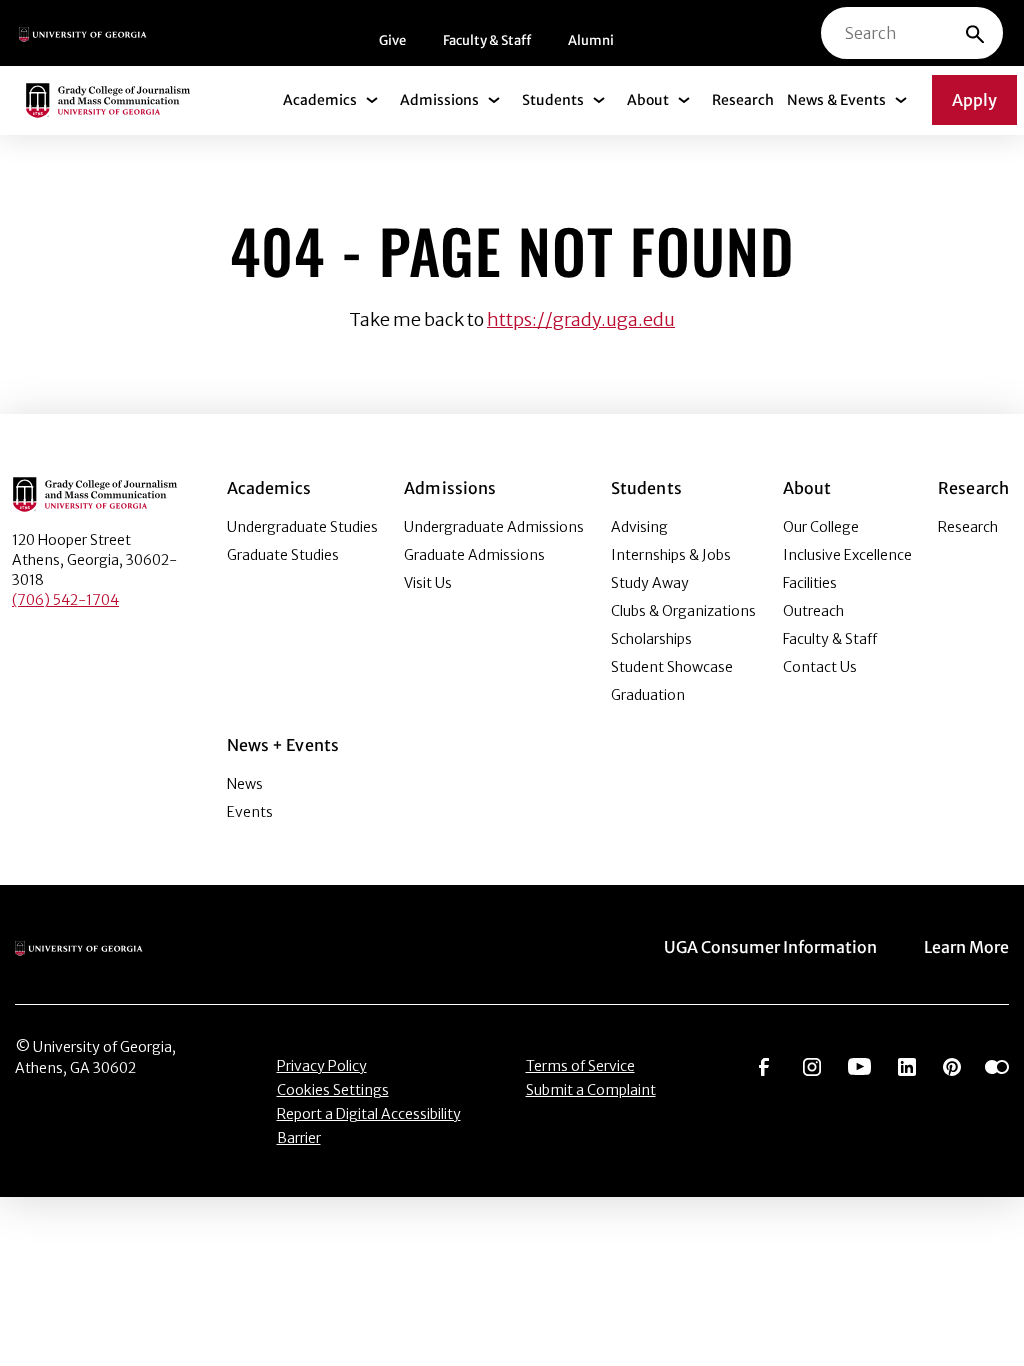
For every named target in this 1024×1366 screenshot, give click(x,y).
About (648, 100)
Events (250, 812)
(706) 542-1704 (65, 600)
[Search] (975, 33)
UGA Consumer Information (770, 947)
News (245, 784)
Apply (974, 100)
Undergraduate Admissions (494, 527)
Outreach (813, 611)
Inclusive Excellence (847, 555)
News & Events (836, 100)
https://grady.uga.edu (581, 319)
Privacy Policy (322, 1066)
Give (392, 40)
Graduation (648, 695)
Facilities (810, 583)
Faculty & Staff (487, 40)
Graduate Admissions (474, 555)
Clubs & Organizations (683, 611)
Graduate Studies (283, 555)
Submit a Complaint (591, 1090)
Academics (320, 100)
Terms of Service (580, 1066)
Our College (821, 527)
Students (553, 100)
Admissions (439, 100)
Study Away (650, 583)
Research (743, 100)
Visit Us (428, 583)
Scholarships (651, 639)
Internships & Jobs (671, 555)
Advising (639, 527)
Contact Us (820, 667)
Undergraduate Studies (302, 527)
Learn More (966, 947)
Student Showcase (672, 667)
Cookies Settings (333, 1090)
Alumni (591, 40)
